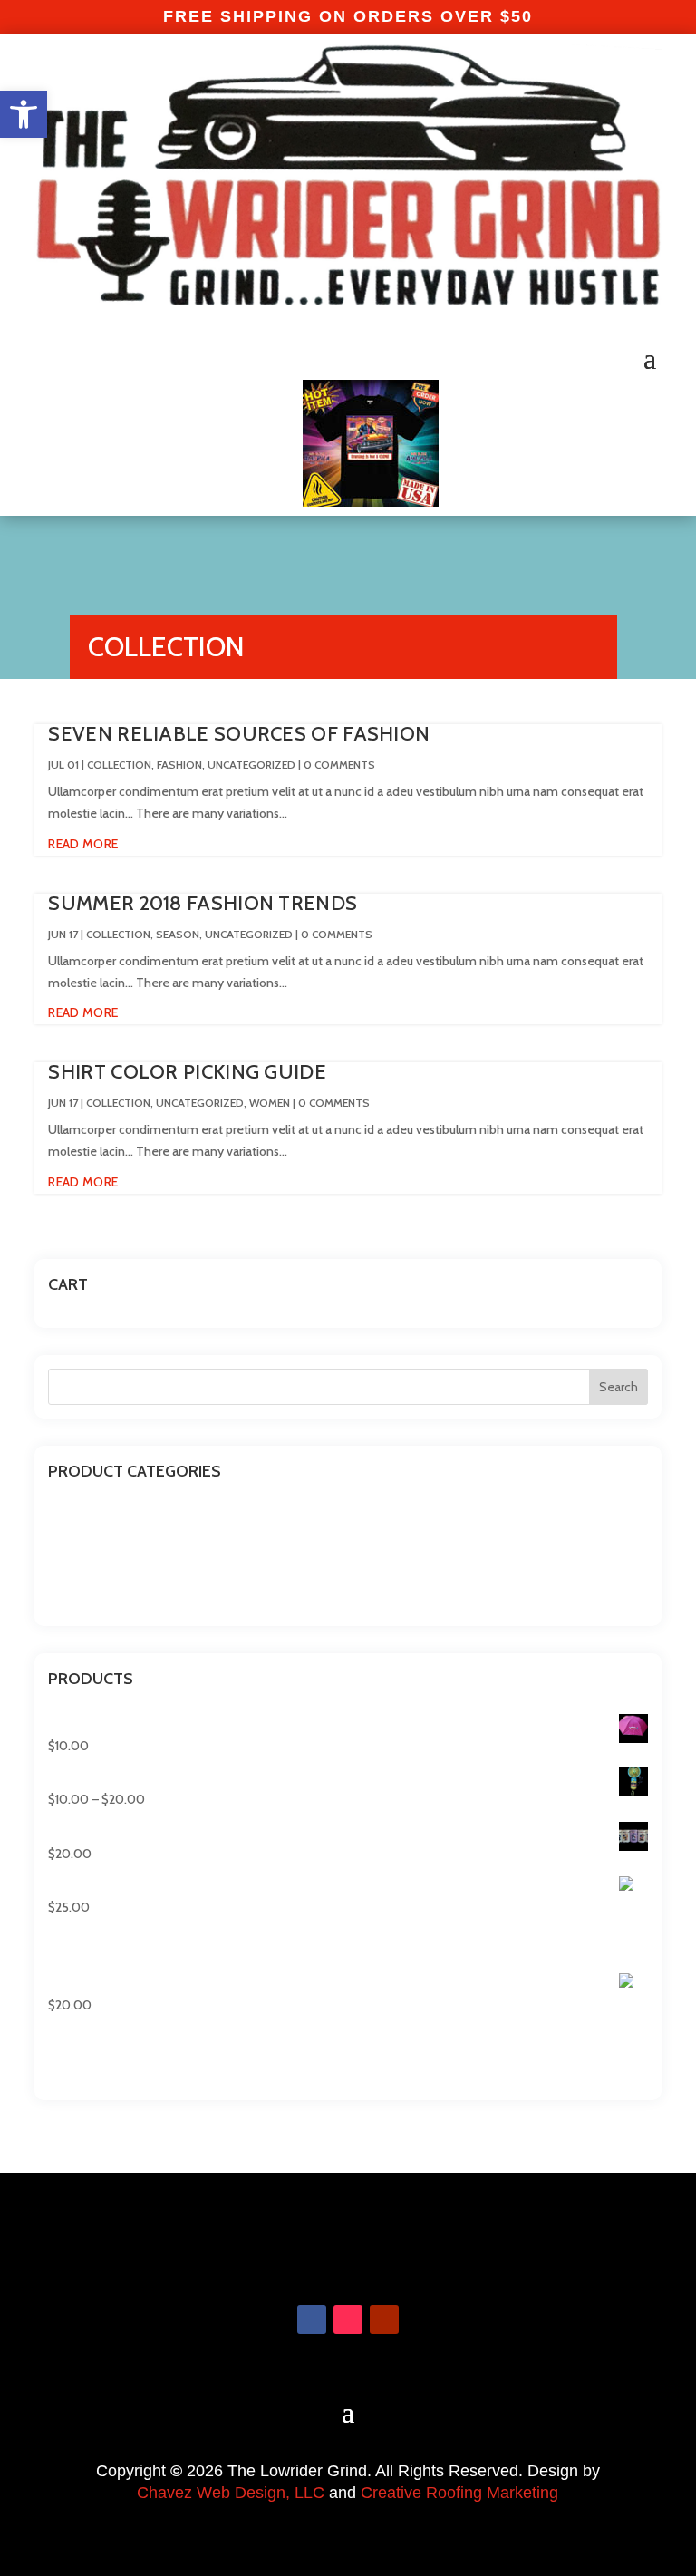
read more (83, 844)
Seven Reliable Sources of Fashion (239, 734)
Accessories (80, 1511)
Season (178, 934)
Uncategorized (251, 765)
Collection (119, 765)
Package (71, 1566)
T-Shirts (70, 1594)
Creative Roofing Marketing (459, 2493)
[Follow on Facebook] (312, 2319)
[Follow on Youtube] (384, 2319)
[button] (24, 114)
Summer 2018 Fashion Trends (203, 903)
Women (270, 1103)
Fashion (179, 765)
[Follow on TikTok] (348, 2319)
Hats (60, 1538)
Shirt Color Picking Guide (187, 1072)
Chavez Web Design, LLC (231, 2493)
